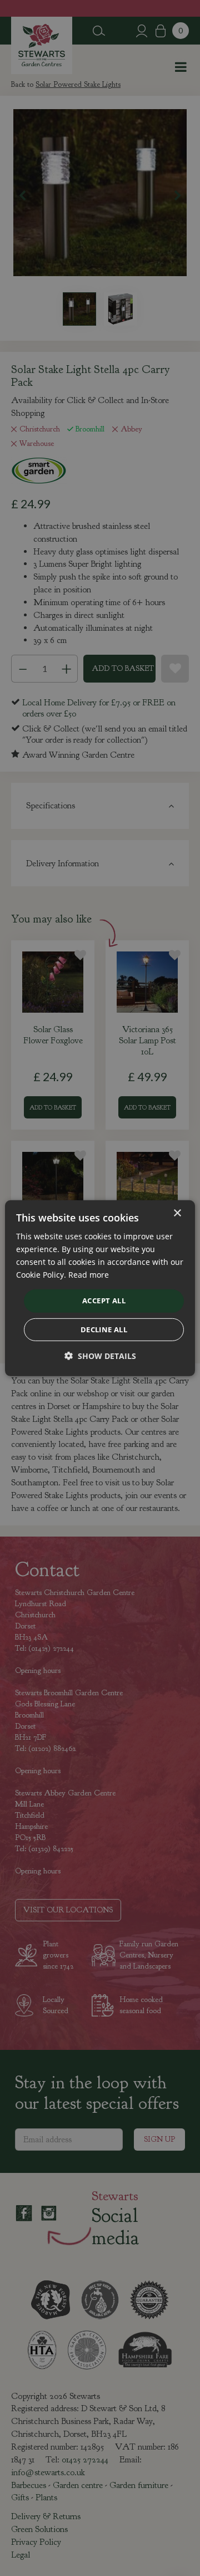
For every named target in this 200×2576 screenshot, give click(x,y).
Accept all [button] (104, 1301)
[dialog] (100, 1288)
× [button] (177, 1213)
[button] (100, 1356)
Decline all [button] (104, 1329)
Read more (89, 1275)
